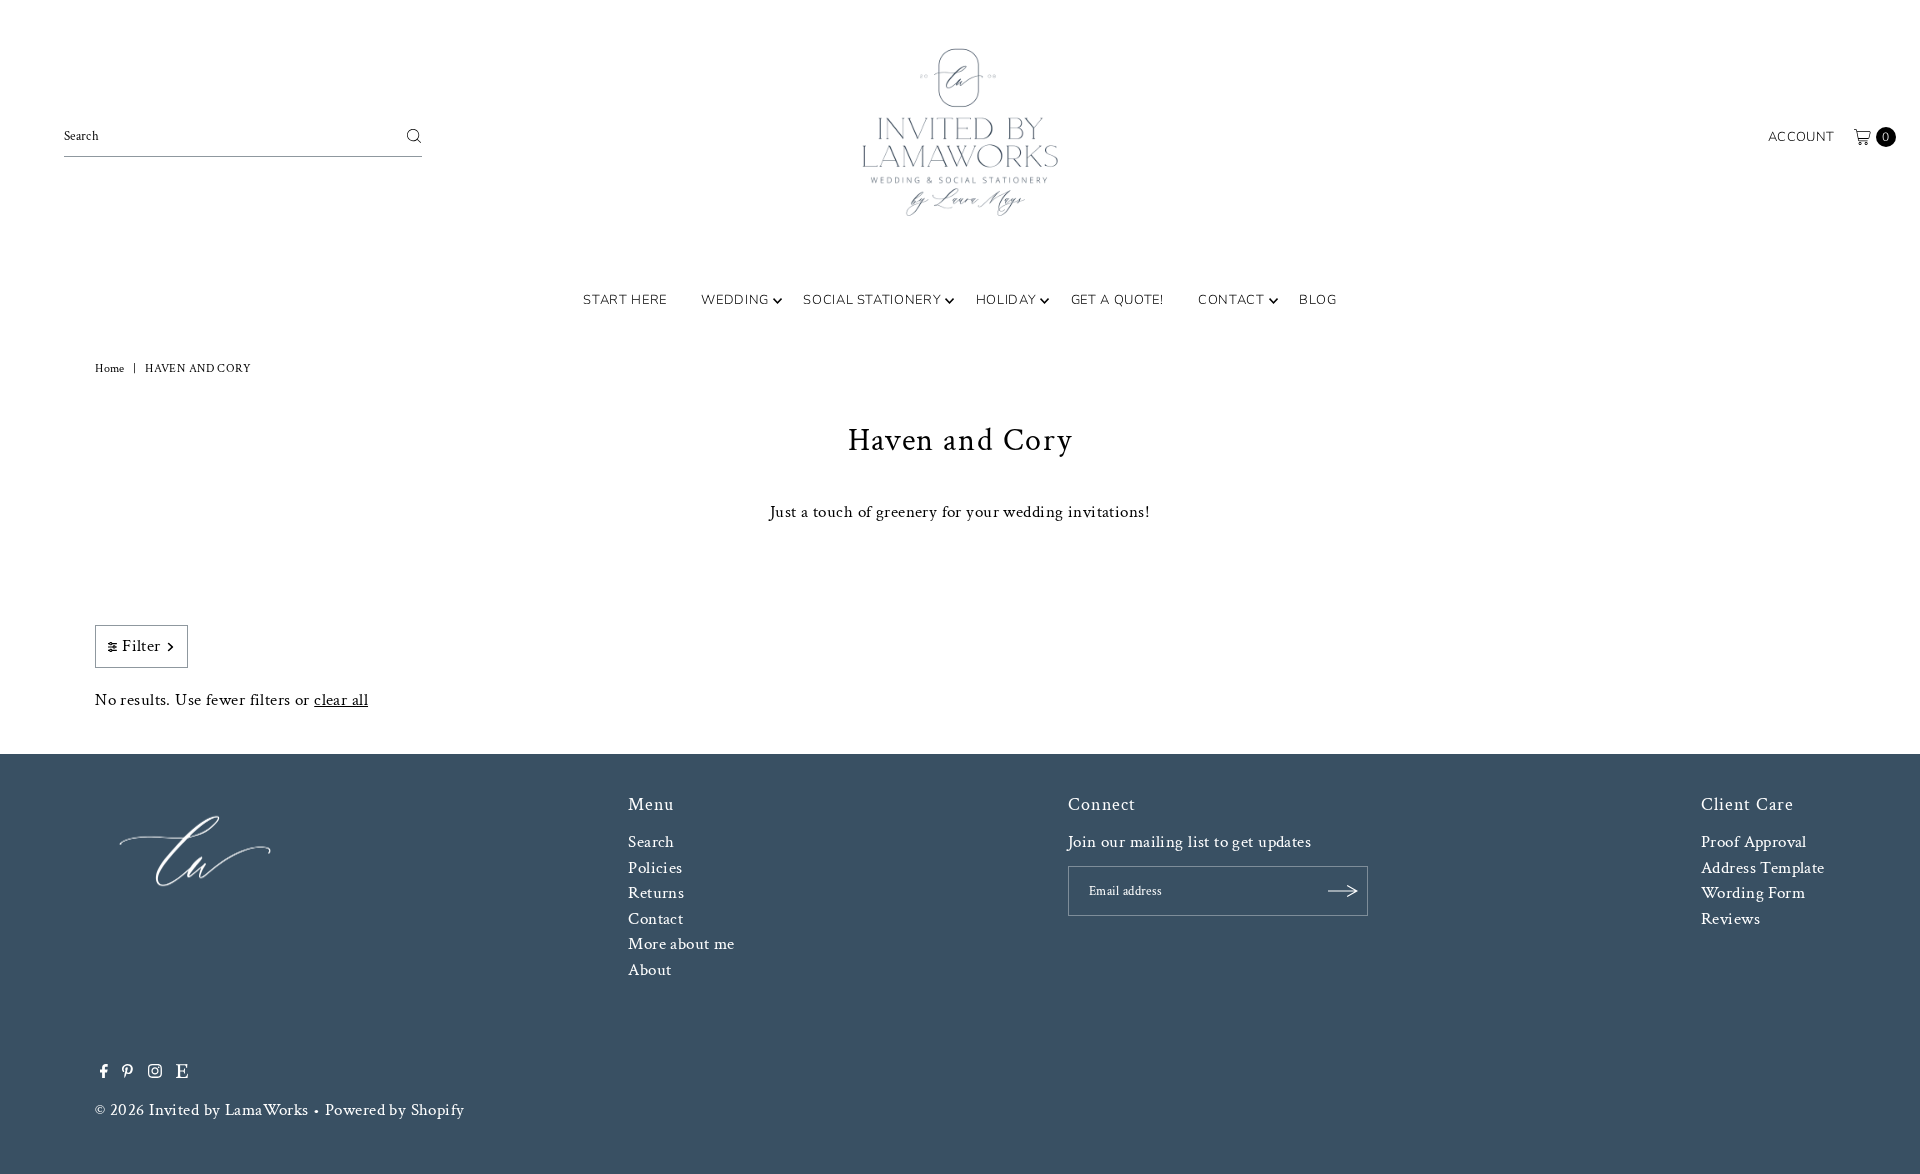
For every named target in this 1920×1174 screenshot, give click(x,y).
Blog (1318, 300)
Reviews (1730, 919)
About (649, 970)
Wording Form (1753, 893)
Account (1801, 137)
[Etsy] (182, 1073)
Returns (656, 893)
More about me (681, 944)
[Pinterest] (127, 1073)
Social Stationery (872, 300)
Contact (1231, 300)
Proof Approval (1754, 842)
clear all (341, 700)
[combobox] (243, 136)
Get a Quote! (1117, 300)
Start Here (625, 300)
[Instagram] (155, 1073)
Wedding (735, 300)
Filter (141, 646)
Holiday (1006, 300)
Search (651, 842)
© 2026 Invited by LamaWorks (201, 1110)
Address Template (1763, 868)
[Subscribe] (1343, 891)
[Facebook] (104, 1073)
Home (110, 368)
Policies (655, 868)
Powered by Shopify (395, 1110)
